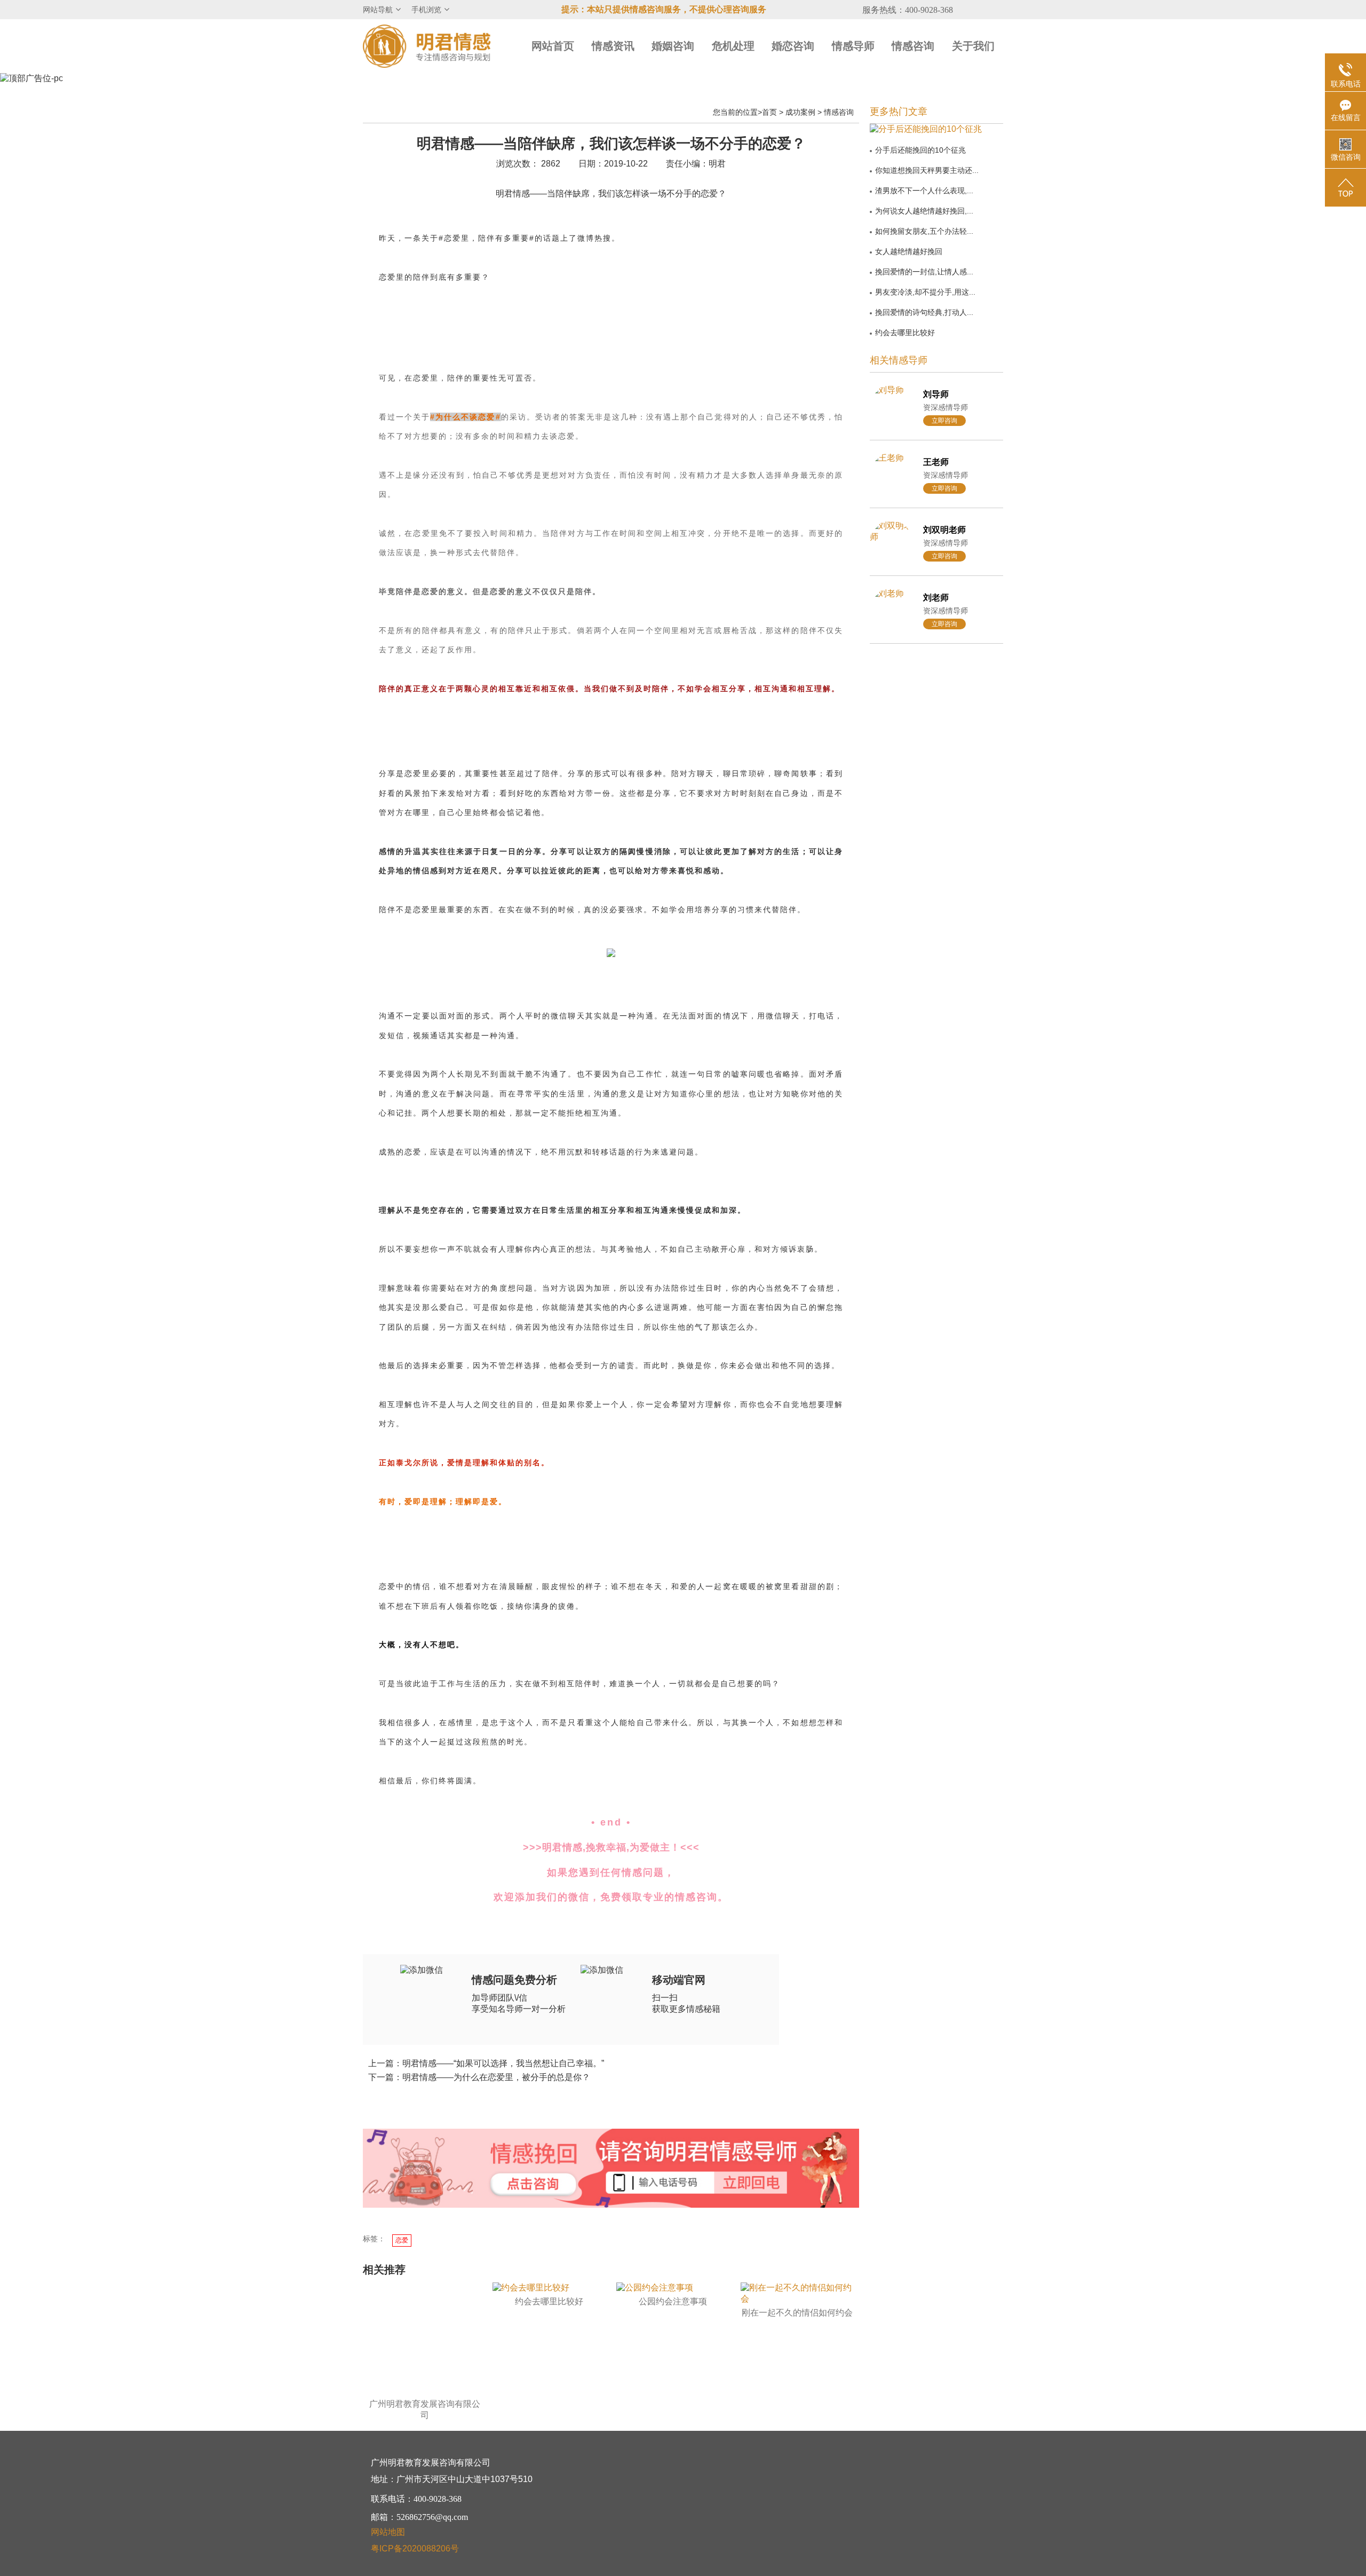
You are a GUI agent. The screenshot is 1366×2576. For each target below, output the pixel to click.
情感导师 (853, 46)
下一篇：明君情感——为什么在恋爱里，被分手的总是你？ (479, 2077)
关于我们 (973, 46)
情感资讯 (613, 46)
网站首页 (553, 46)
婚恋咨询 (793, 46)
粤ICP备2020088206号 (415, 2549)
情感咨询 (913, 46)
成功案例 (800, 112)
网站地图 (388, 2532)
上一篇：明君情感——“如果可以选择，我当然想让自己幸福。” (486, 2063)
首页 (769, 112)
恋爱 (402, 2240)
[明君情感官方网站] (427, 46)
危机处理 (733, 46)
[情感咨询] (533, 2185)
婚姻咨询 (673, 46)
